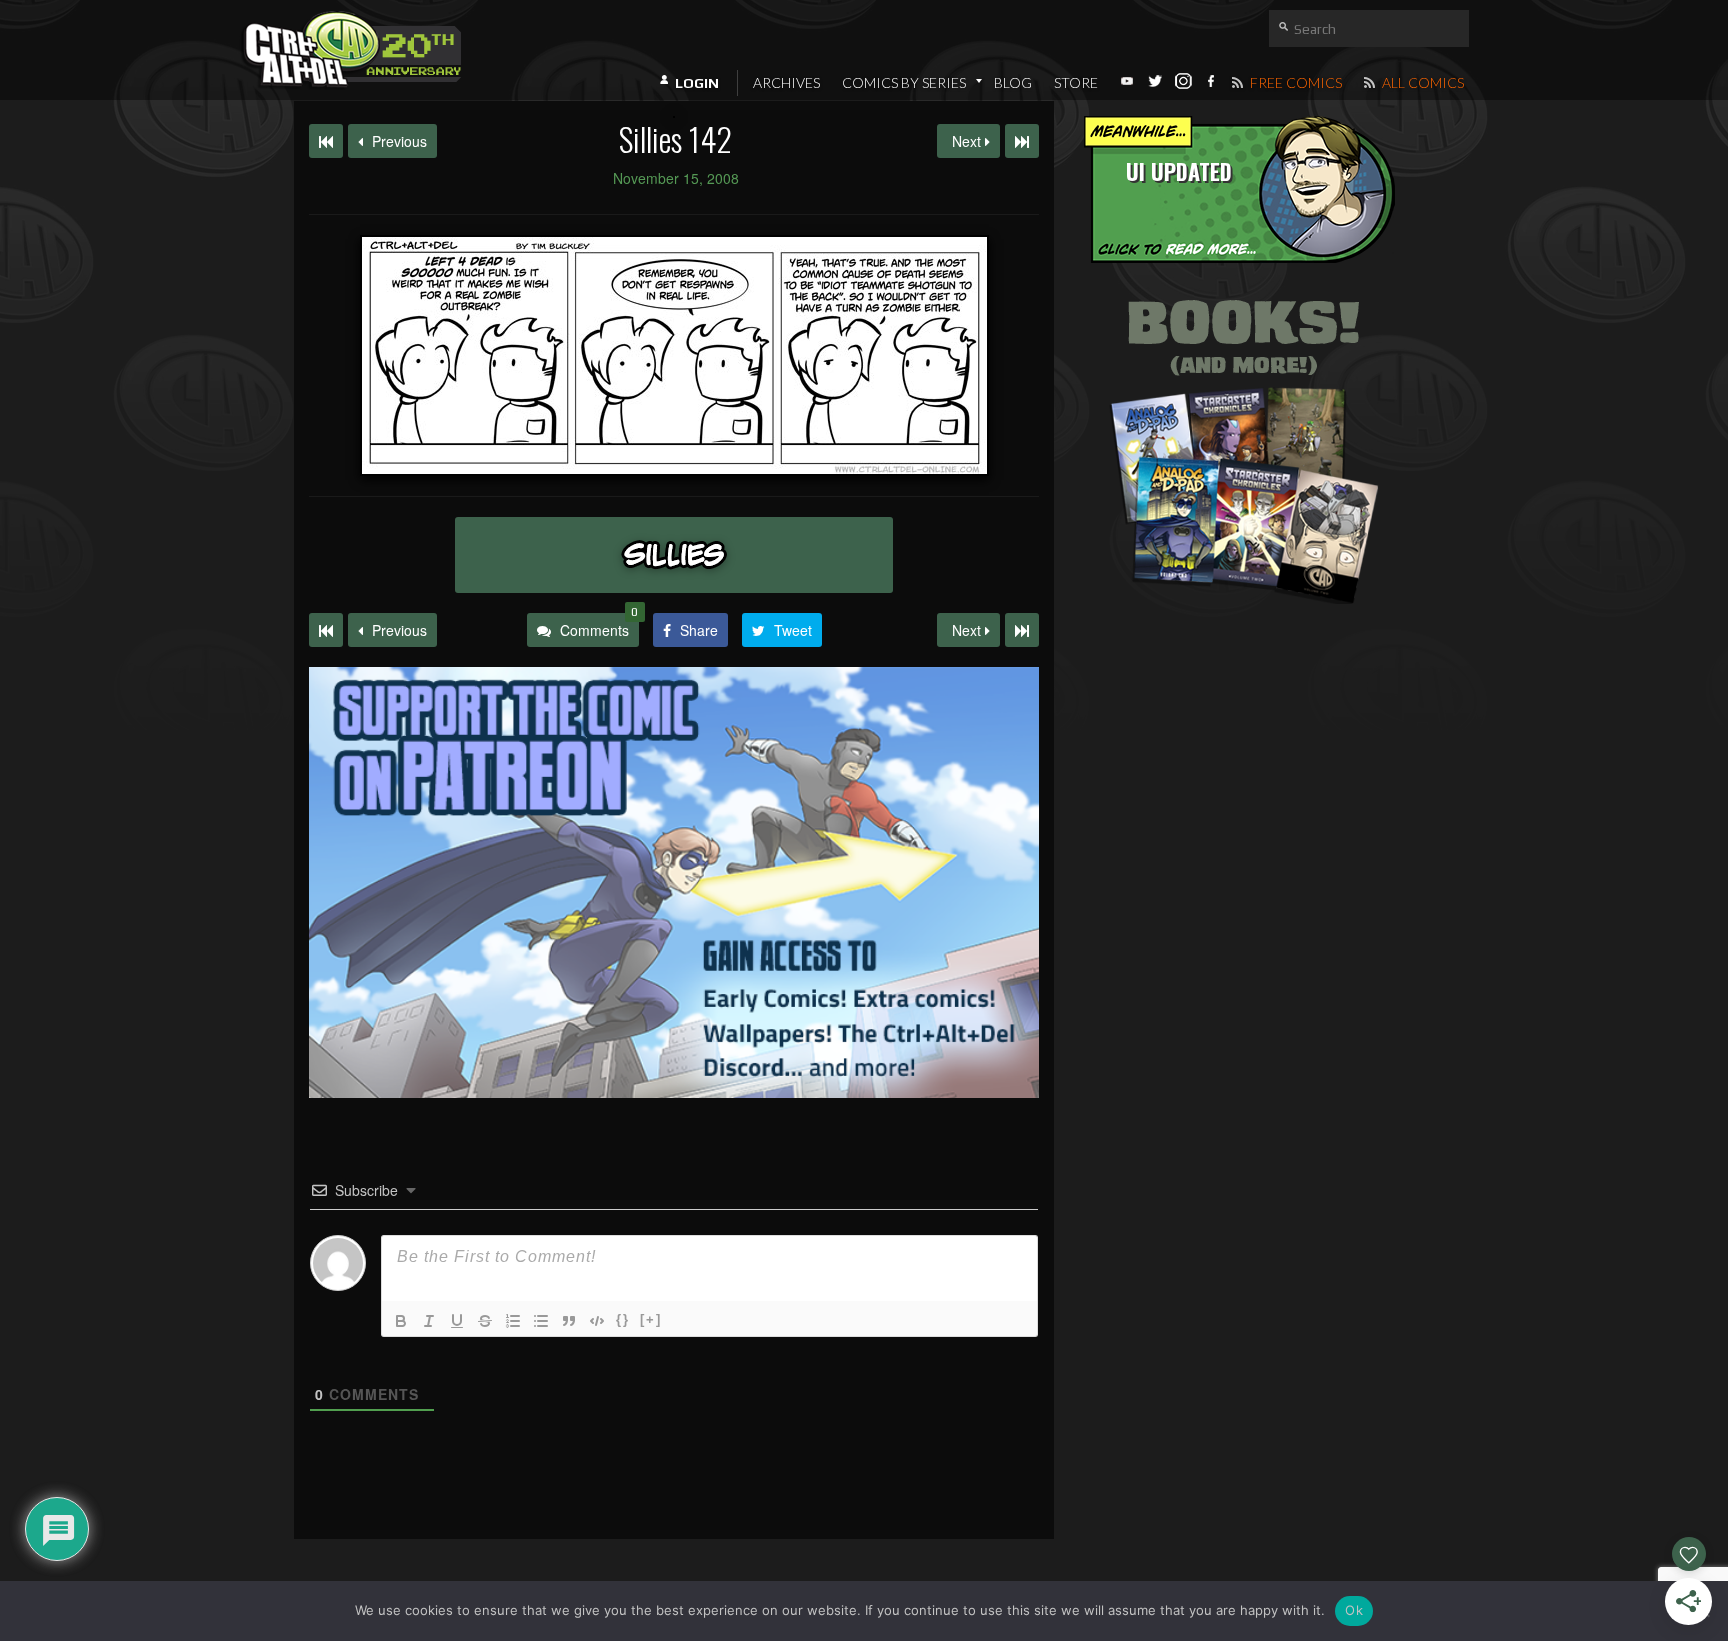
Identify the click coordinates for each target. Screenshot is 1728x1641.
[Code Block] (597, 1321)
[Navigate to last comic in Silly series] (1022, 141)
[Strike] (485, 1321)
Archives (786, 82)
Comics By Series (904, 82)
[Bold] (401, 1321)
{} (623, 1319)
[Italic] (429, 1321)
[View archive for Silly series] (674, 555)
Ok (1354, 1610)
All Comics (1421, 82)
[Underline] (457, 1321)
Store (1076, 82)
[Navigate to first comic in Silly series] (326, 141)
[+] (651, 1319)
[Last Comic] (1022, 630)
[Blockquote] (569, 1321)
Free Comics (1294, 82)
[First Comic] (326, 630)
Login (697, 83)
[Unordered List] (541, 1321)
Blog (1013, 82)
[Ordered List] (513, 1321)
